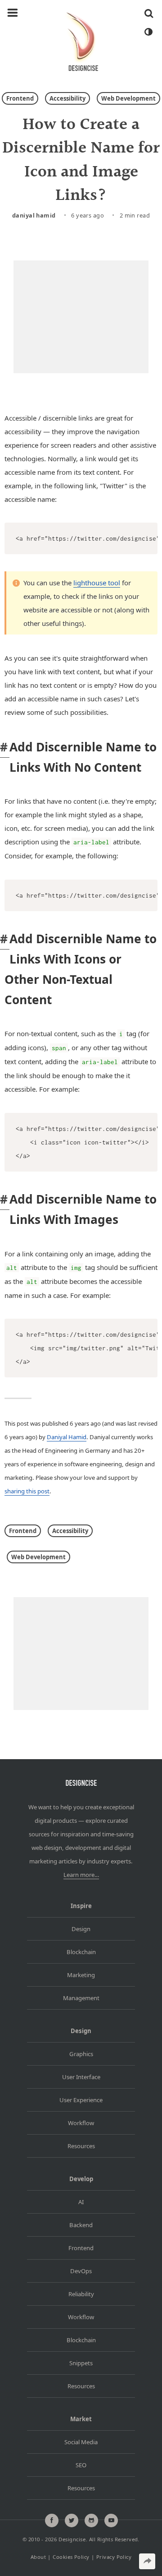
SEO (81, 2465)
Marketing (81, 1975)
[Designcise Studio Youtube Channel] (111, 2520)
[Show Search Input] (149, 13)
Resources (81, 2146)
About (38, 2557)
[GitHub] (91, 2520)
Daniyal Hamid (34, 215)
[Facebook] (52, 2520)
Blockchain (81, 1952)
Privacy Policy (114, 2557)
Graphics (81, 2054)
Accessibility (67, 98)
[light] (148, 32)
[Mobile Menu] (13, 13)
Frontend (20, 98)
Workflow (81, 2123)
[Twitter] (72, 2520)
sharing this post (27, 1491)
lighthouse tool (97, 583)
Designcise (72, 2539)
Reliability (81, 2294)
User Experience (81, 2100)
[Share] (147, 2561)
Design (81, 1929)
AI (81, 2202)
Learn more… (81, 1875)
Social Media (81, 2442)
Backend (81, 2225)
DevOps (81, 2271)
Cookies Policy (71, 2557)
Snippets (81, 2363)
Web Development (128, 98)
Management (81, 1998)
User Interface (81, 2077)
